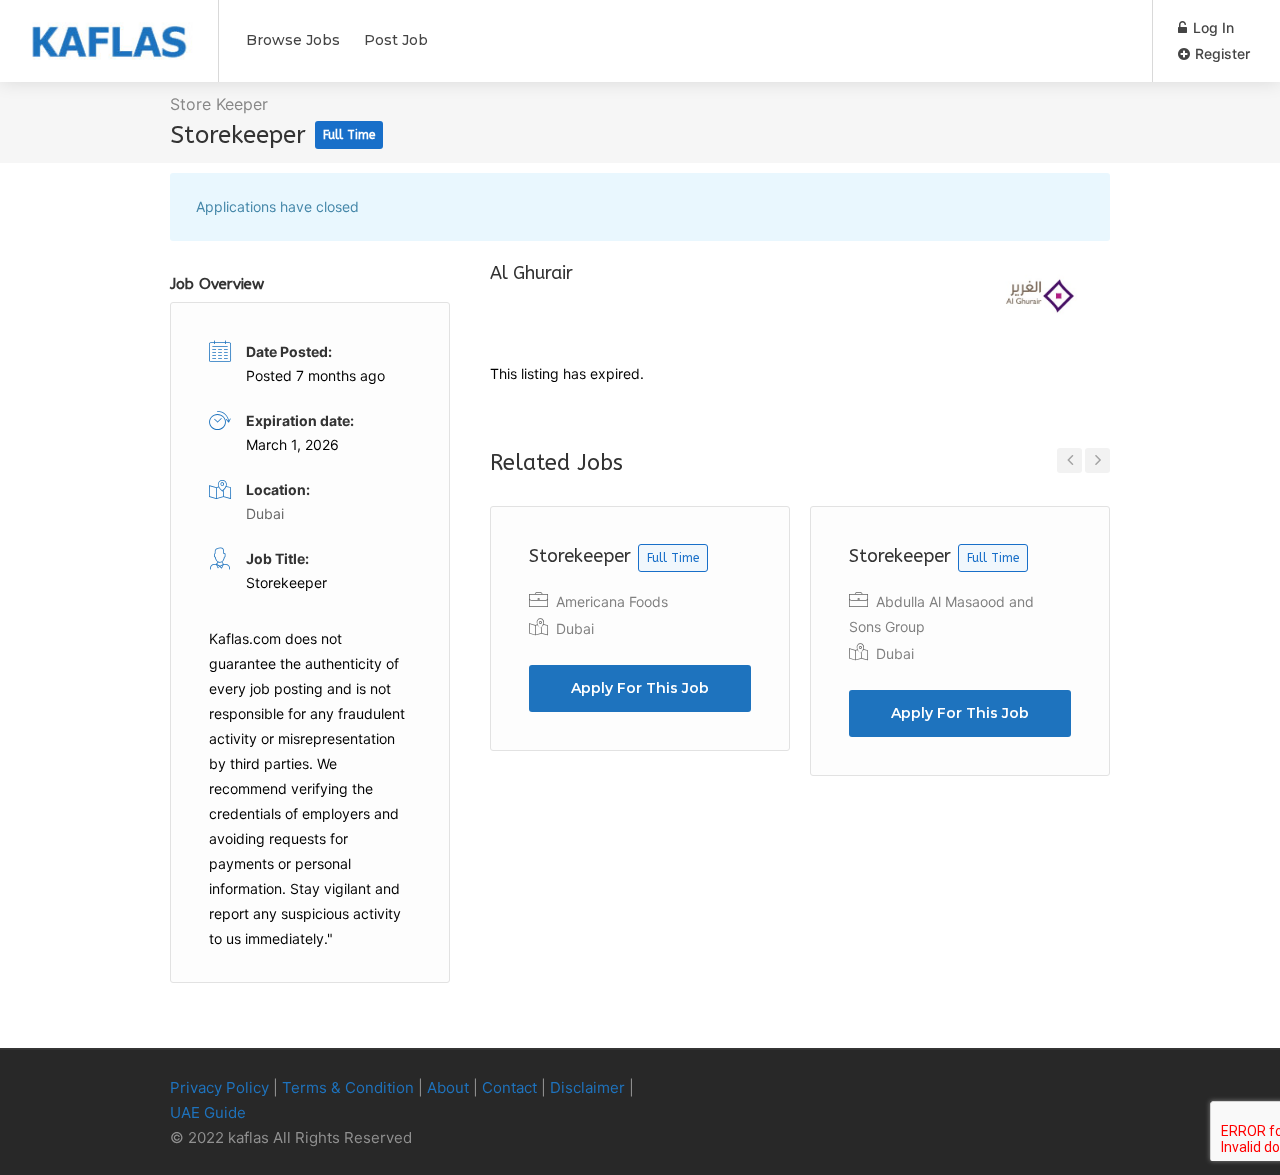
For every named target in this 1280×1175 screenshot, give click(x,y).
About (448, 1087)
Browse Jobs (293, 40)
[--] (1064, 1088)
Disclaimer (587, 1087)
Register (1220, 53)
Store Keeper (219, 104)
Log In (1211, 27)
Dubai (575, 628)
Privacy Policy (219, 1087)
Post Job (396, 40)
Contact (509, 1087)
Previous (1069, 460)
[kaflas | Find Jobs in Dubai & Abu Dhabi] (109, 31)
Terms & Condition (348, 1087)
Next (1097, 460)
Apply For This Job (640, 688)
